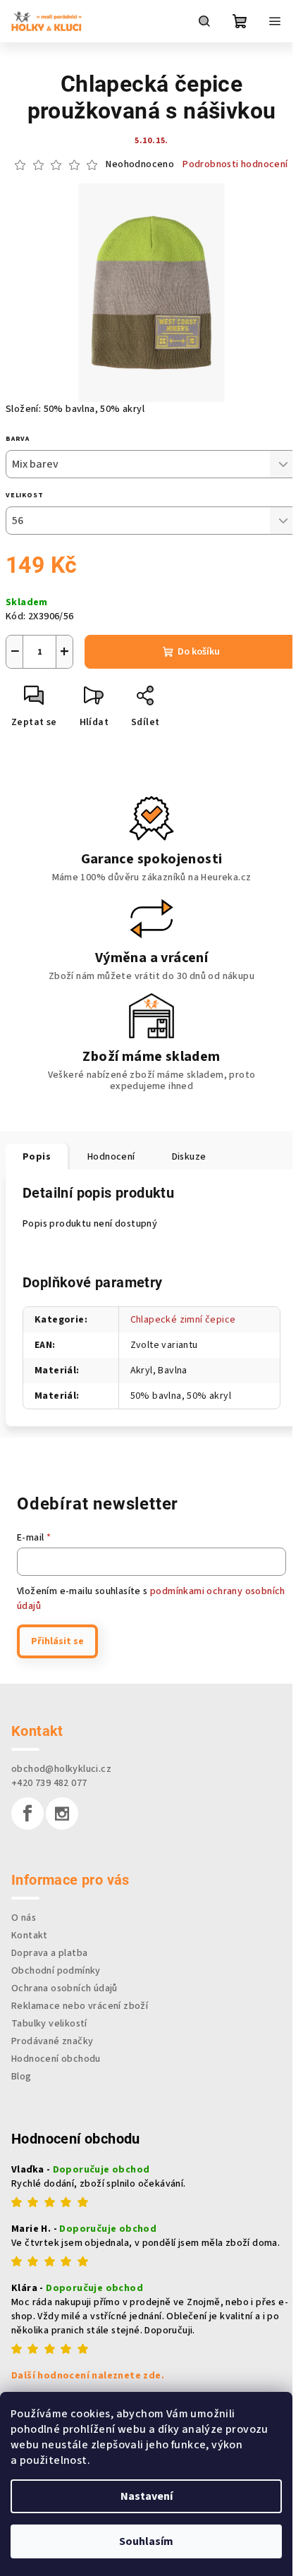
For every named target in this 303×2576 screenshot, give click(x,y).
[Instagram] (62, 1813)
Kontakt (30, 1936)
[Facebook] (27, 1813)
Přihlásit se (57, 1641)
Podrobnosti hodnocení (235, 165)
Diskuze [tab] (189, 1157)
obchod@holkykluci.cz (61, 1769)
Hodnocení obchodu (56, 2059)
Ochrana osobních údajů (64, 1988)
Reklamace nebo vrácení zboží (80, 2006)
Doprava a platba (49, 1953)
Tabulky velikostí (49, 2024)
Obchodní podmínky (56, 1971)
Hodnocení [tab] (111, 1157)
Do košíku (199, 652)
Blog (21, 2077)
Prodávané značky (52, 2041)
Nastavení (147, 2496)
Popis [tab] (37, 1157)
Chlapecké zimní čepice (183, 1320)
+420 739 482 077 (49, 1783)
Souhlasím (146, 2541)
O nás (24, 1918)
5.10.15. (151, 141)
